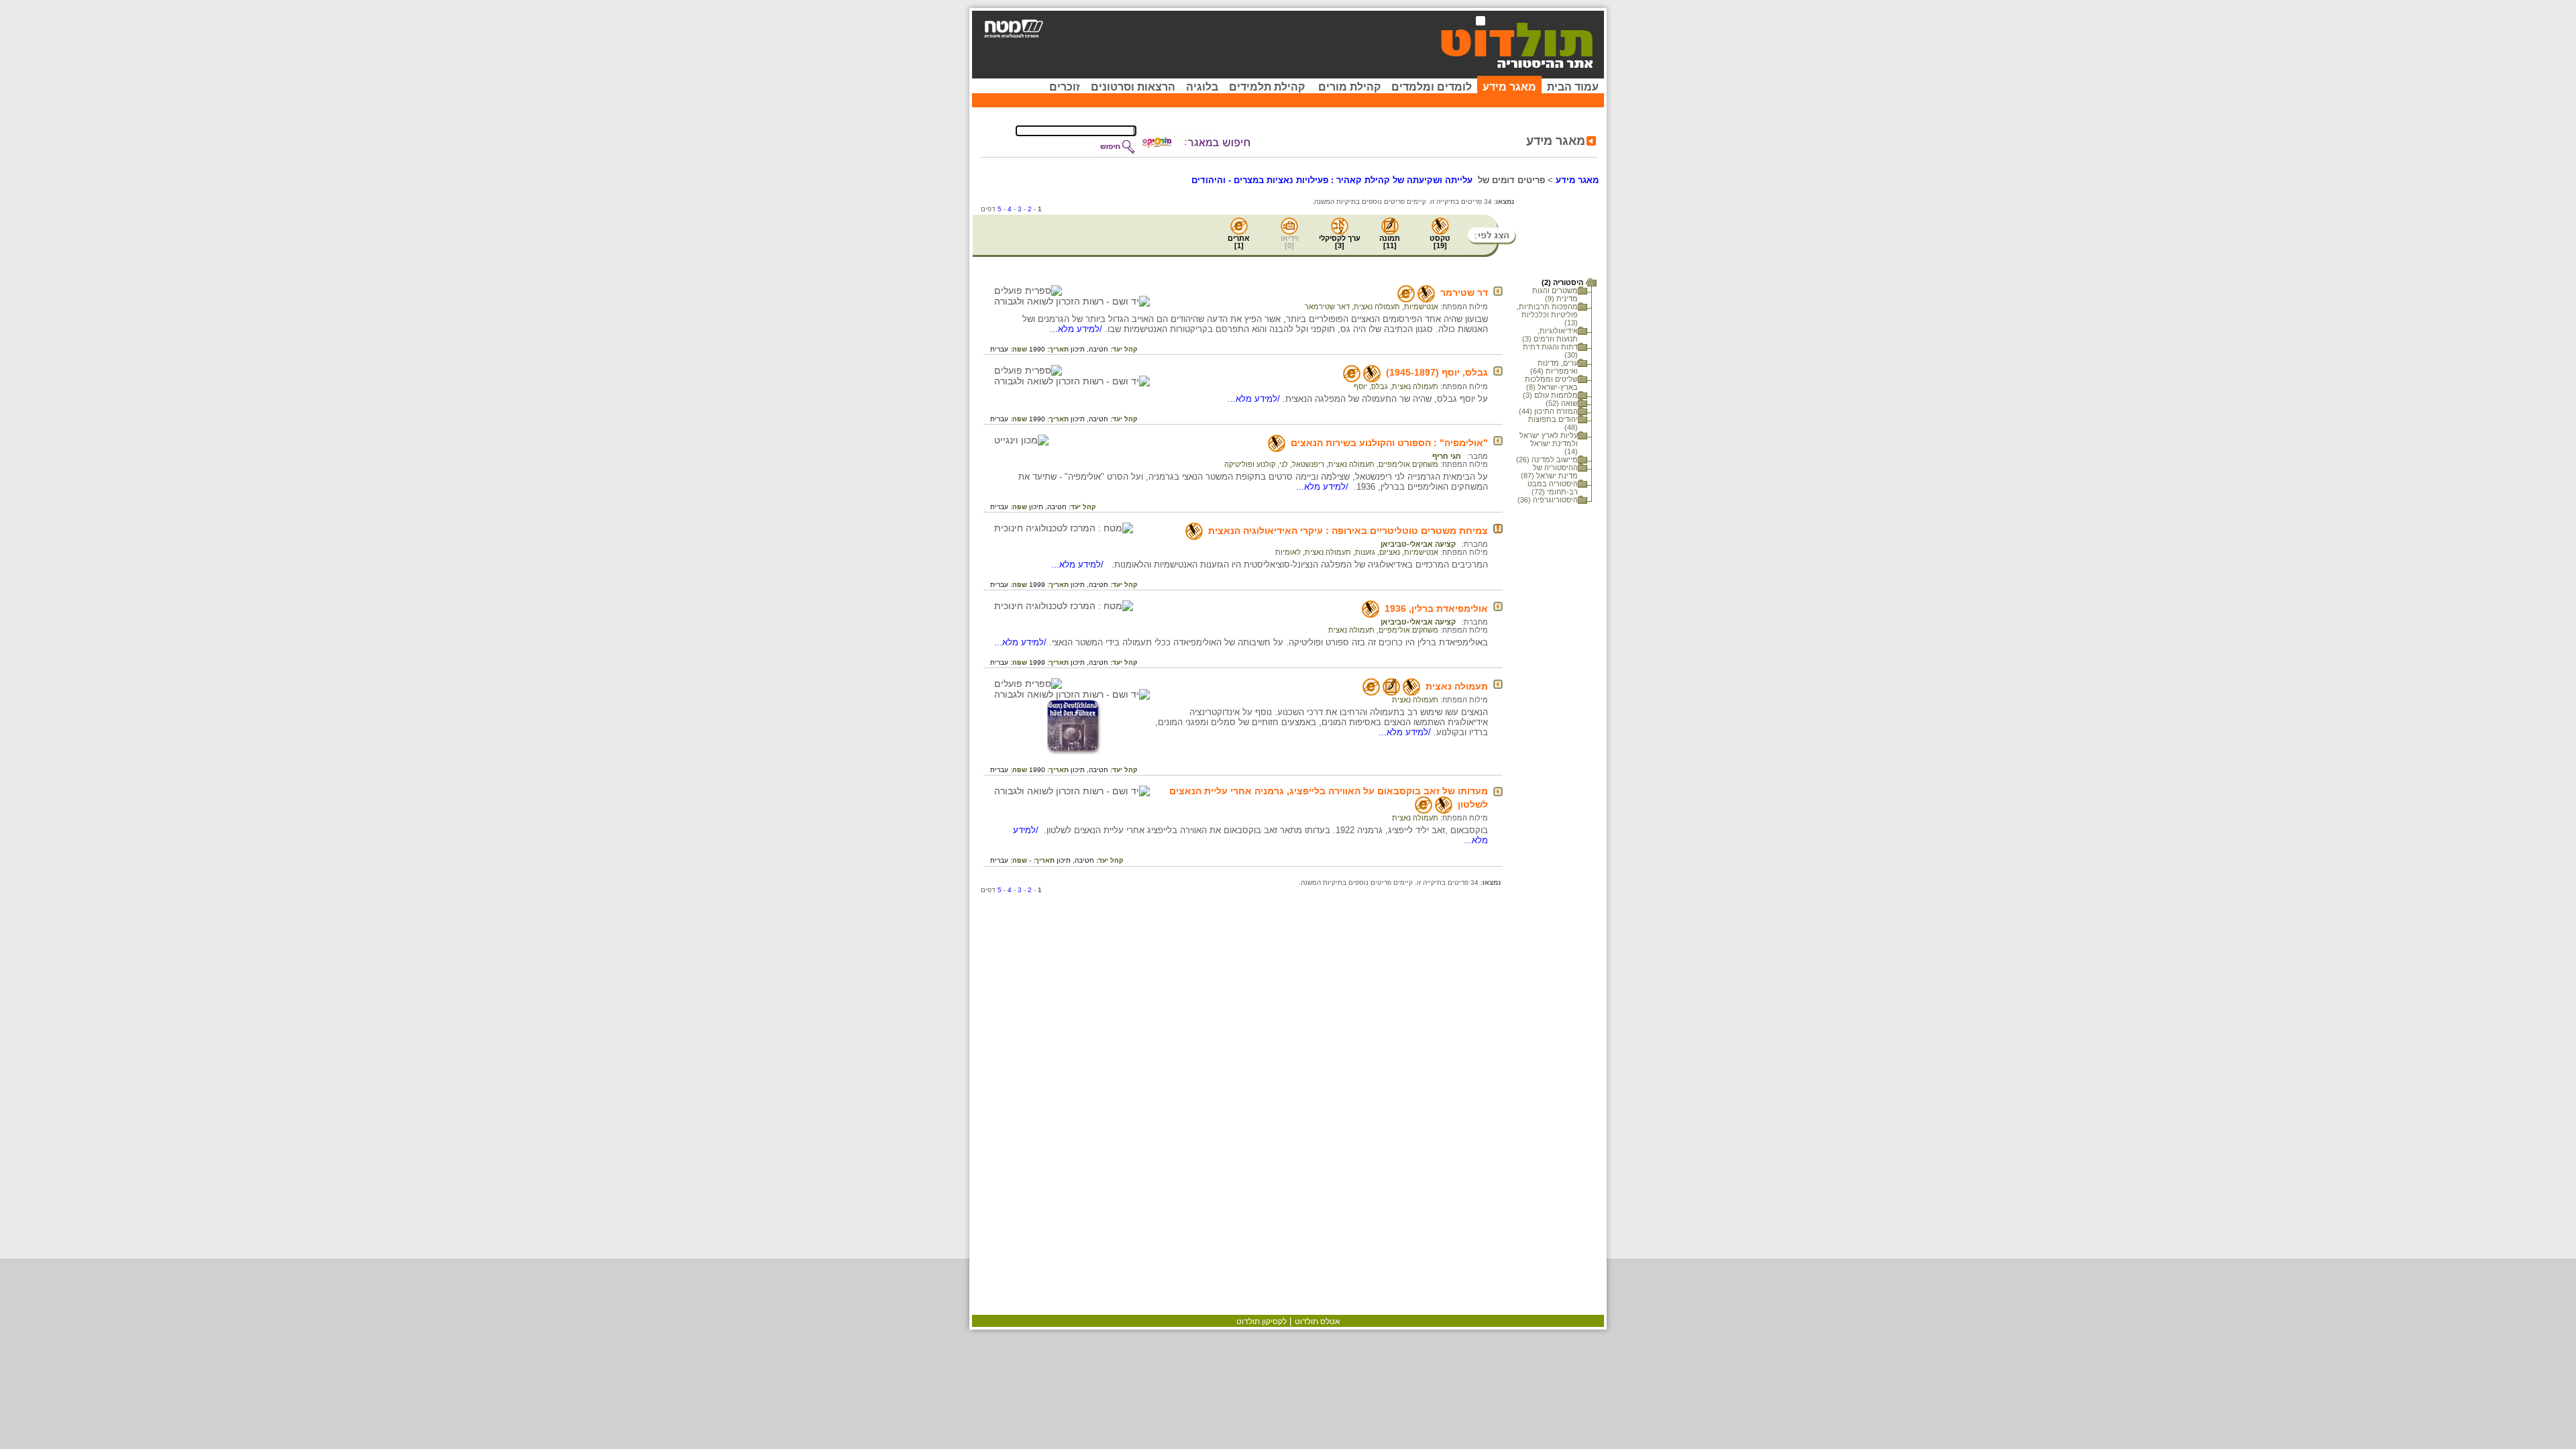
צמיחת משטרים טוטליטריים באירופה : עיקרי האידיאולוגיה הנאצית (1348, 531)
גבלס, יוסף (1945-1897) (1437, 372)
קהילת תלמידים (1267, 87)
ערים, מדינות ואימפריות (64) (1554, 367)
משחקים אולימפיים (1408, 464)
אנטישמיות (1421, 307)
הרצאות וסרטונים (1133, 87)
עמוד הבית (1573, 87)
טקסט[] (1440, 242)
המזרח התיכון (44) (1548, 411)
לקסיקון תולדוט (1262, 1322)
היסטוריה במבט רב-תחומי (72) (1553, 488)
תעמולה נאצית (1377, 307)
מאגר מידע (1509, 87)
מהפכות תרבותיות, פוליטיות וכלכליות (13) (1547, 315)
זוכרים (1065, 87)
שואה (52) (1562, 403)
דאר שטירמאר (1327, 307)
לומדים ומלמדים (1432, 87)
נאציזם (1390, 552)
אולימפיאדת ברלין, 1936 (1436, 608)
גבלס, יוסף (1371, 386)
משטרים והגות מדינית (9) (1555, 294)
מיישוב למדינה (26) (1547, 460)
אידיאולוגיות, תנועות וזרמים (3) (1550, 335)
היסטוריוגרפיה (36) (1548, 500)
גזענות (1365, 552)
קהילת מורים (1349, 87)
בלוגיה (1202, 87)
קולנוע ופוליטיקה (1250, 464)
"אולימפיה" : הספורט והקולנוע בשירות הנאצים (1389, 443)
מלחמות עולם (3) (1550, 395)
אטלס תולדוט (1318, 1322)
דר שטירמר (1464, 292)
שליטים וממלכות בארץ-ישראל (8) (1551, 383)
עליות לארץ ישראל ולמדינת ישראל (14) (1549, 443)
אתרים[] (1239, 242)
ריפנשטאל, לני (1302, 464)
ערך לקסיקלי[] (1340, 242)
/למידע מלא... (1077, 329)
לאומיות (1288, 552)
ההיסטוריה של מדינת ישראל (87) (1549, 472)
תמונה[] (1390, 242)
